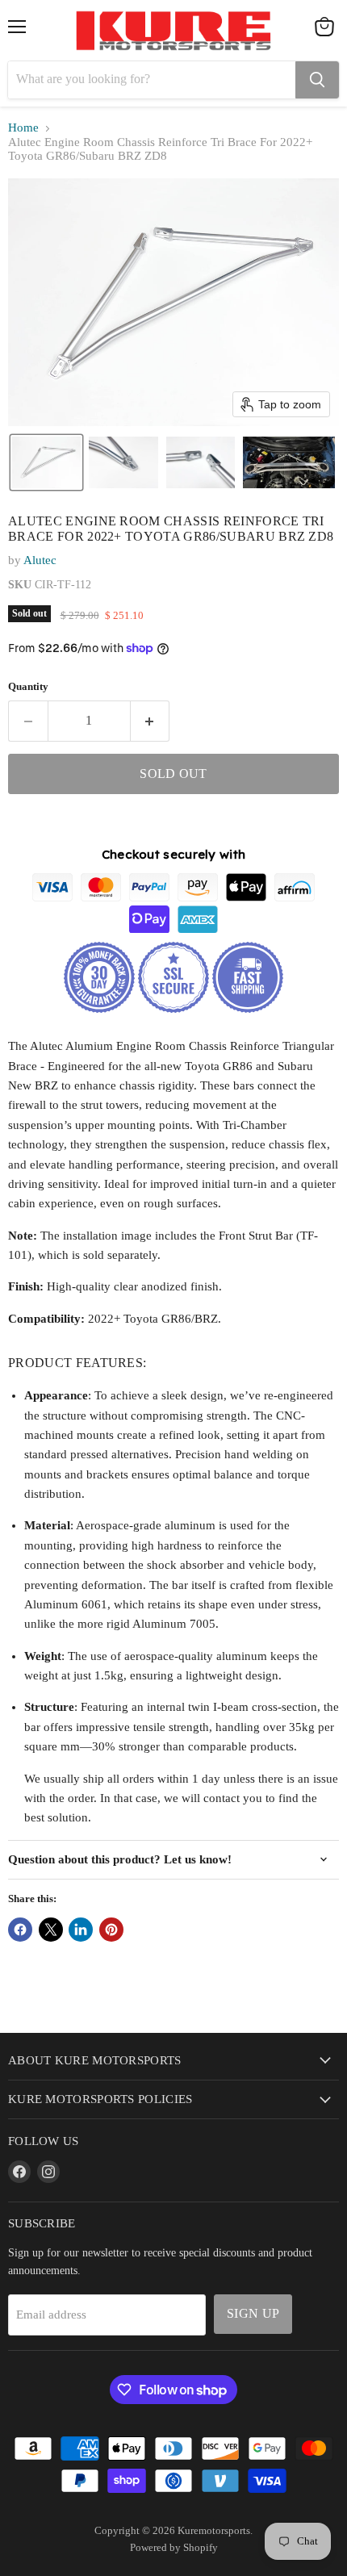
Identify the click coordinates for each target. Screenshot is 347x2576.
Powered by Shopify (174, 2547)
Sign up (253, 2313)
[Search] (317, 80)
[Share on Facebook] (20, 1930)
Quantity (28, 686)
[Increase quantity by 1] (151, 721)
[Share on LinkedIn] (81, 1930)
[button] (46, 462)
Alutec (40, 560)
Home (23, 128)
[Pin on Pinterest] (111, 1930)
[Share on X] (51, 1930)
